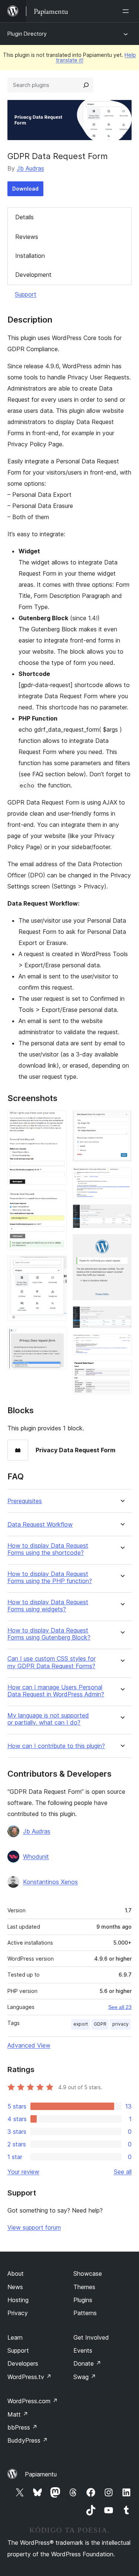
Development (33, 275)
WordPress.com (33, 2401)
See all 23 (120, 2007)
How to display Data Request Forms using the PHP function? (50, 1577)
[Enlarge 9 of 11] (122, 1316)
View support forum (34, 2227)
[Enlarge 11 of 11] (122, 1370)
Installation (30, 256)
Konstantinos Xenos (50, 1882)
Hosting (18, 2300)
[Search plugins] (86, 85)
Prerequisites (25, 1501)
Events (83, 2350)
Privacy (18, 2313)
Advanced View (29, 2045)
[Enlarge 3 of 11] (57, 1266)
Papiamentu (41, 2474)
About (16, 2274)
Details (24, 217)
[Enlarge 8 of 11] (122, 1244)
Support (26, 294)
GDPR (100, 2024)
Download (25, 189)
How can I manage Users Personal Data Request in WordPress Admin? (56, 1691)
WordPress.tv (29, 2377)
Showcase (88, 2274)
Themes (84, 2287)
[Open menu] (127, 11)
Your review (23, 2172)
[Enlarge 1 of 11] (57, 1120)
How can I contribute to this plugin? (56, 1746)
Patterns (85, 2313)
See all (123, 2172)
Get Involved (91, 2337)
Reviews (27, 237)
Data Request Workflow (40, 1525)
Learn (15, 2337)
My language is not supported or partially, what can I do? (48, 1719)
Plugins (83, 2300)
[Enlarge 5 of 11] (122, 1120)
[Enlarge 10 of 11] (122, 1344)
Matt (18, 2414)
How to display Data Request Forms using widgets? (48, 1606)
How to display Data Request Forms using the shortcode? (48, 1549)
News (15, 2287)
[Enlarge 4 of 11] (57, 1337)
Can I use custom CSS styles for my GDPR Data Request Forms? (52, 1662)
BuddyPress (28, 2440)
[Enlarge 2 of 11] (57, 1201)
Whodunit (36, 1857)
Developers (23, 2363)
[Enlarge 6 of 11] (122, 1178)
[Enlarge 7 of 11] (122, 1214)
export (81, 2024)
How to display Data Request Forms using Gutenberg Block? (49, 1634)
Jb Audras (30, 168)
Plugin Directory (27, 34)
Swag (85, 2377)
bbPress (22, 2427)
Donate (87, 2363)
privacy (120, 2024)
